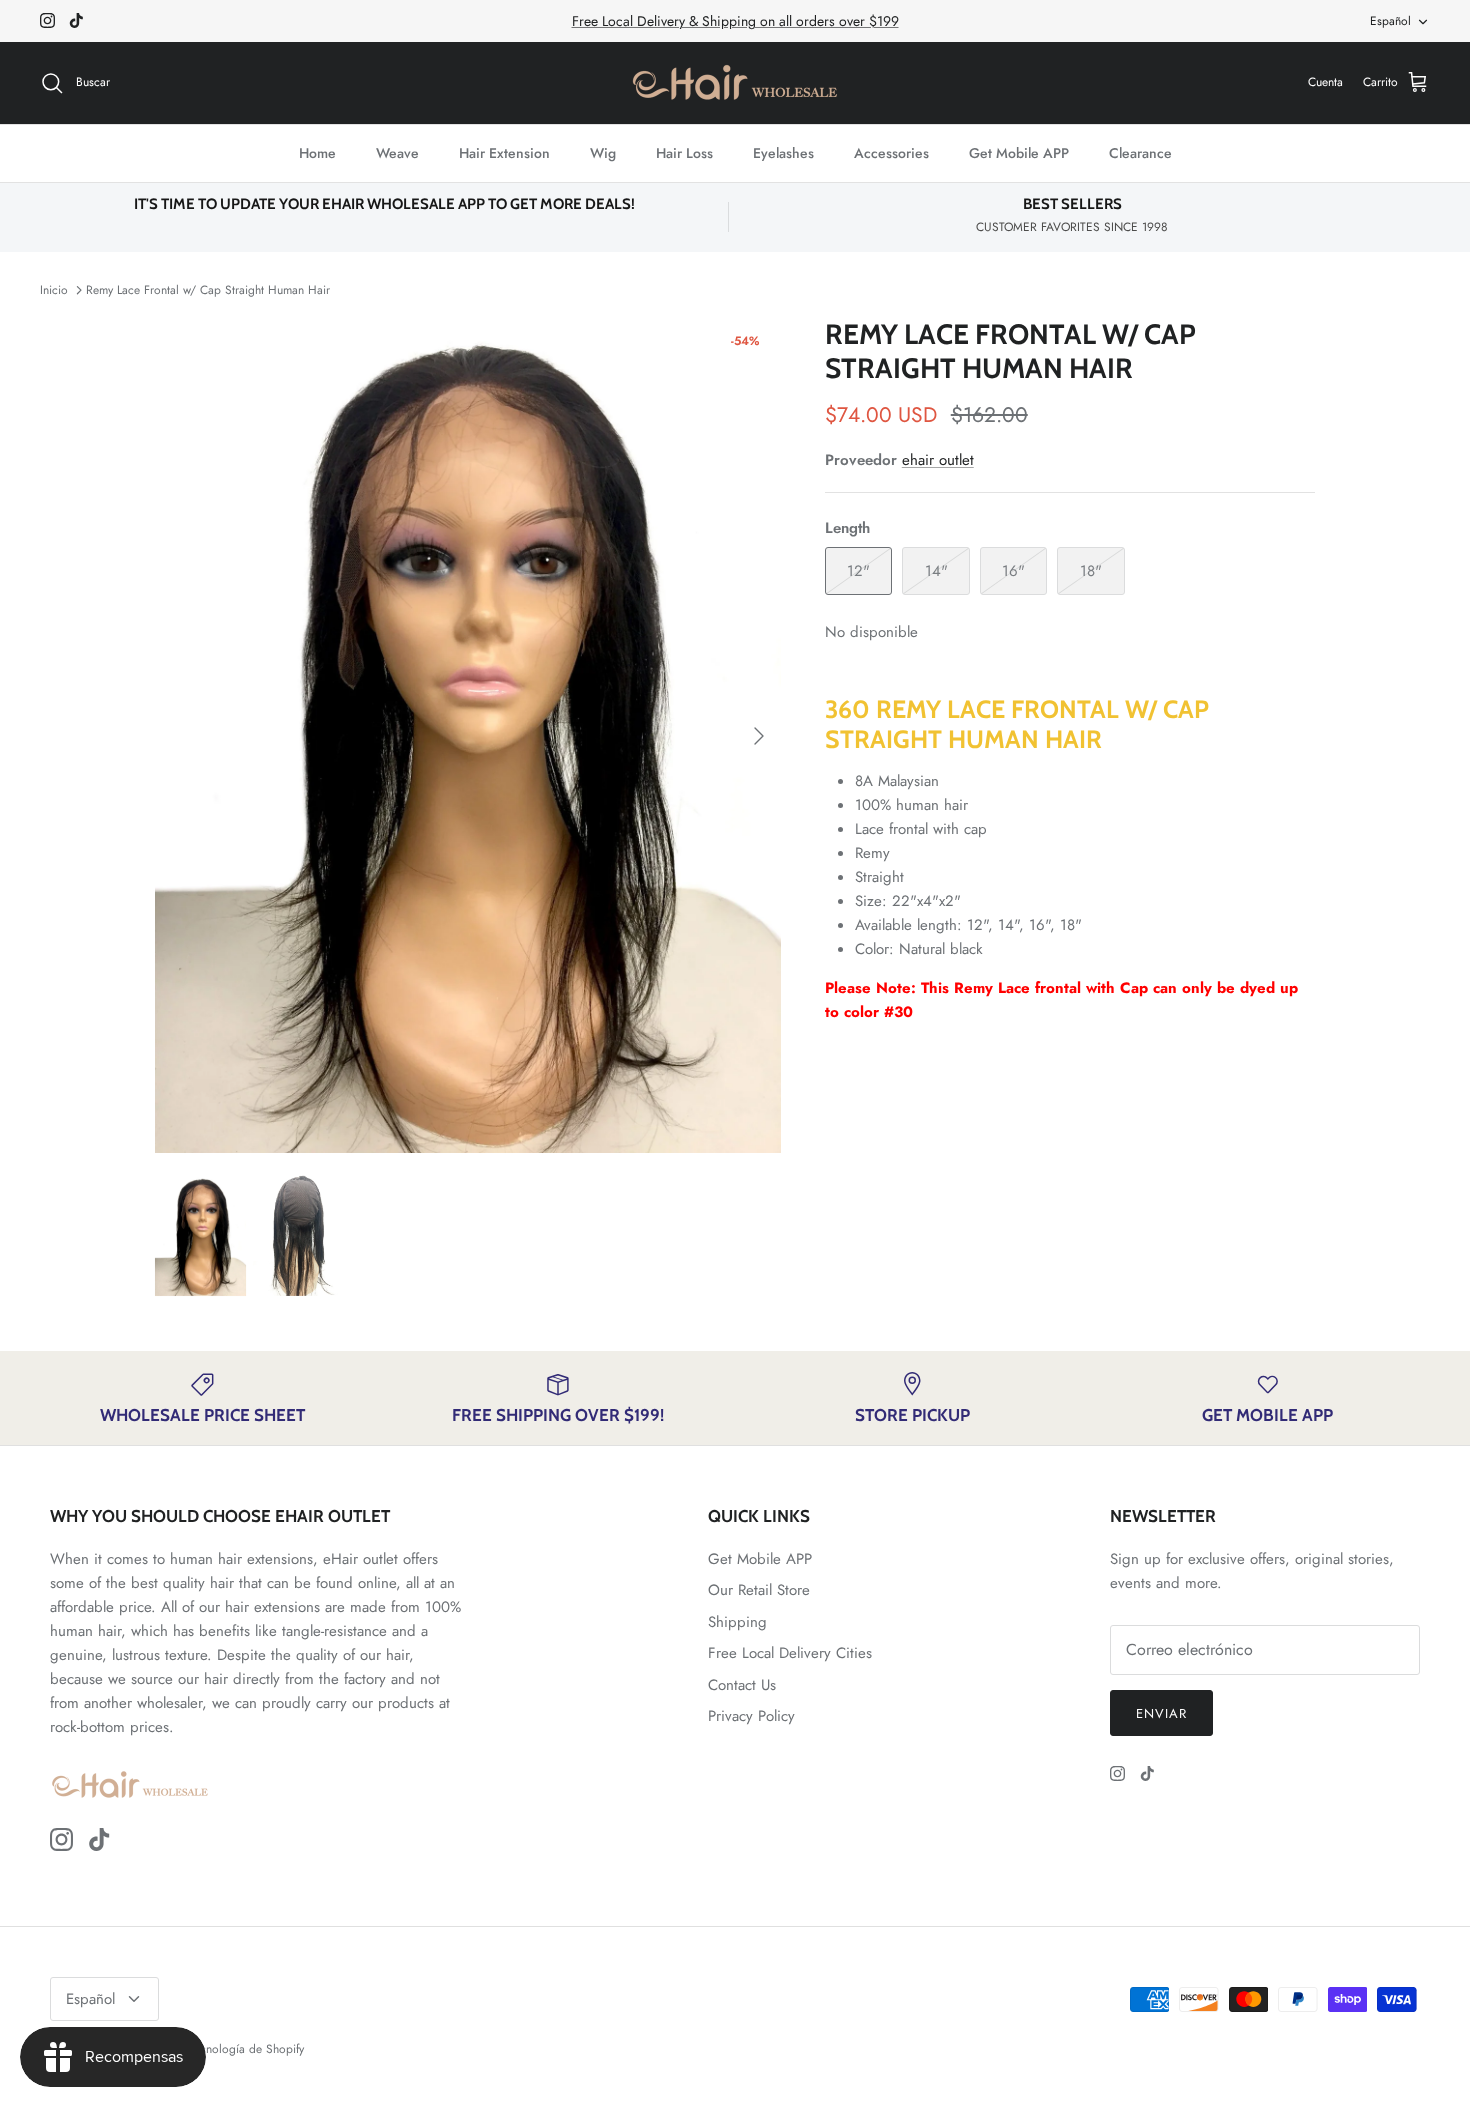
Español (1390, 21)
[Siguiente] (759, 736)
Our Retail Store (759, 1590)
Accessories (891, 153)
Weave (397, 153)
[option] (468, 735)
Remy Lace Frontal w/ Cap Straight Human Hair (208, 290)
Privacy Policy (751, 1716)
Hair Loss (684, 153)
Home (317, 153)
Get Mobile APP (1019, 153)
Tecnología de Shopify (246, 2049)
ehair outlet (938, 460)
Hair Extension (504, 153)
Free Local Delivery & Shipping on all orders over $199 (735, 21)
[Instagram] (47, 20)
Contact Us (742, 1685)
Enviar (1161, 1713)
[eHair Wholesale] (735, 83)
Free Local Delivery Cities (790, 1653)
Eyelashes (783, 153)
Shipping (737, 1622)
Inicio (54, 290)
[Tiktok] (76, 20)
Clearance (1140, 153)
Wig (603, 153)
